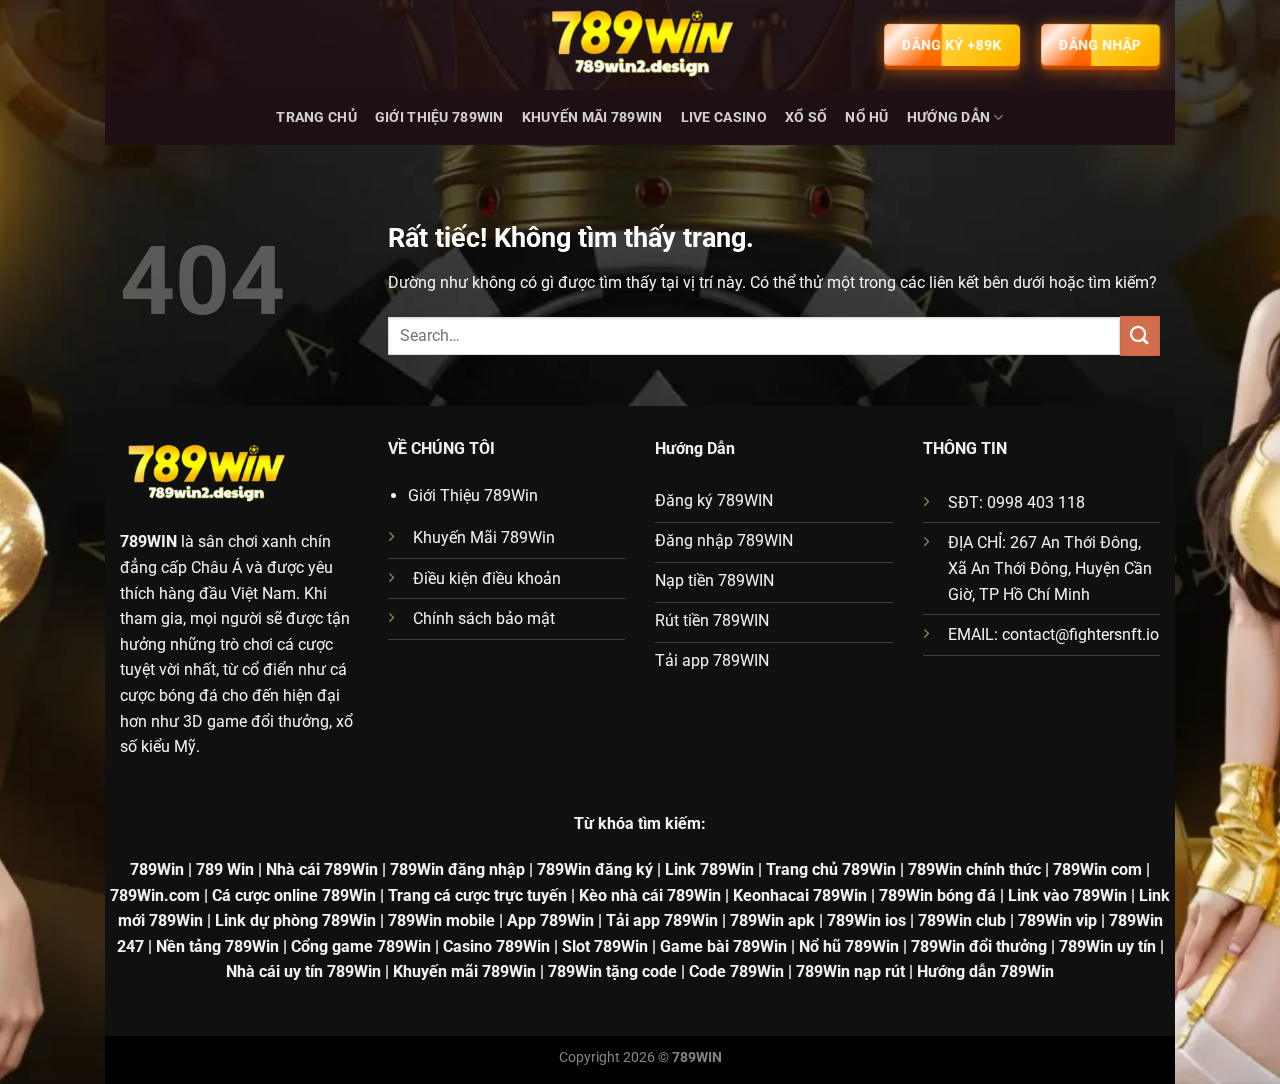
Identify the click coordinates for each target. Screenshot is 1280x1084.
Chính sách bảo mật (484, 618)
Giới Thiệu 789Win (439, 117)
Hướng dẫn (949, 117)
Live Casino (724, 117)
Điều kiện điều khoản (487, 578)
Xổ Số (806, 117)
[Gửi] (1140, 335)
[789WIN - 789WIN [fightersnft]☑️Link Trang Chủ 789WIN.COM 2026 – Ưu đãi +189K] (640, 45)
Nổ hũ (866, 117)
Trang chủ (316, 117)
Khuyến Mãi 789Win (592, 117)
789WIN (148, 541)
